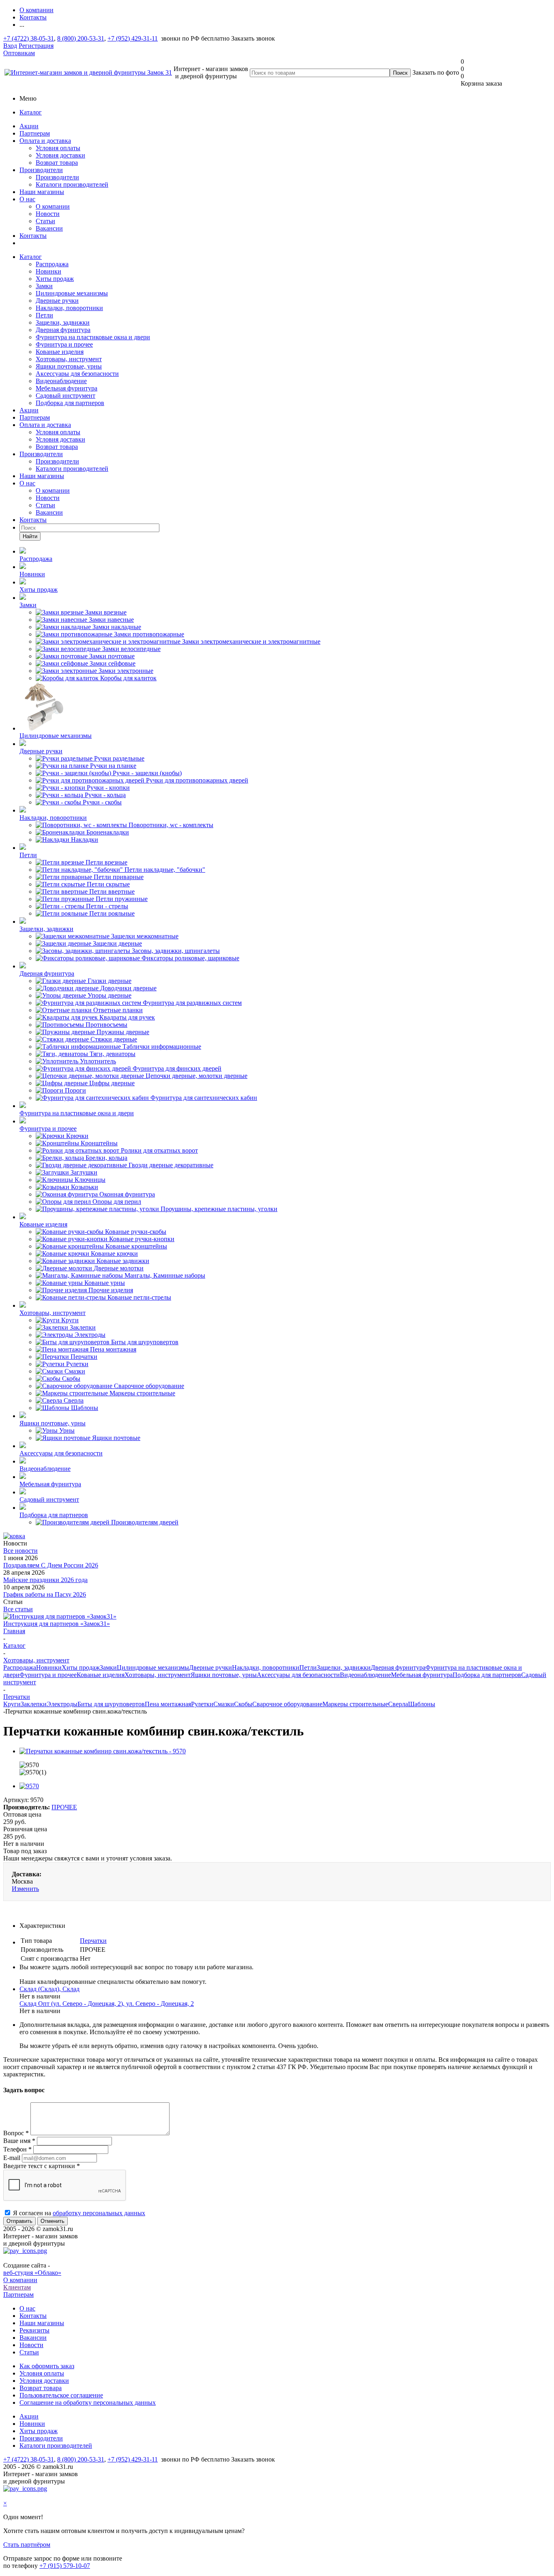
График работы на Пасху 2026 (45, 1594)
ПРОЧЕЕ (64, 1807)
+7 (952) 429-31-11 (133, 38)
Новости (48, 214)
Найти (30, 536)
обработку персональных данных (99, 2213)
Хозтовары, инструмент (69, 359)
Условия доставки (60, 155)
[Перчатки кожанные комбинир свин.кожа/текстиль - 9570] (103, 1751)
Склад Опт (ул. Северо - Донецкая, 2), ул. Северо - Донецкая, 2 (107, 2004)
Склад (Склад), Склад (49, 1989)
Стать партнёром (27, 2545)
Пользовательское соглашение (61, 2395)
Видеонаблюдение (61, 381)
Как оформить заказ (47, 2366)
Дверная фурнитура (63, 330)
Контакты (33, 236)
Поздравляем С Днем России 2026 (51, 1565)
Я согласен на (79, 2213)
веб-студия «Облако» (32, 2273)
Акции (29, 126)
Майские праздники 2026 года (45, 1580)
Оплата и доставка (45, 141)
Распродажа (52, 264)
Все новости (20, 1551)
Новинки (48, 271)
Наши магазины (42, 192)
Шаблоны (422, 1704)
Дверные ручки (57, 301)
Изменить (25, 1889)
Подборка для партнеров (70, 403)
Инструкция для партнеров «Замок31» (57, 1624)
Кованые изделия (60, 352)
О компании (53, 206)
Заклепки (34, 1704)
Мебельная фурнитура (67, 388)
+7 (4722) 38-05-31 (29, 38)
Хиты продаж (55, 279)
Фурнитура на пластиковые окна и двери (93, 337)
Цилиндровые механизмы (72, 293)
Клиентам (17, 2287)
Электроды (62, 1704)
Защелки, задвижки (63, 322)
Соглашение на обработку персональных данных (88, 2402)
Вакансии (49, 228)
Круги (12, 1704)
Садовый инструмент (65, 396)
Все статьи (18, 1609)
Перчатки (93, 1941)
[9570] (29, 1786)
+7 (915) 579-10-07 (65, 2566)
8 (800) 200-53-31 (81, 38)
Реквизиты (34, 2330)
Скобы (243, 1704)
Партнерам (35, 133)
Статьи (45, 221)
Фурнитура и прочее (64, 344)
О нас (27, 199)
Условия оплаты (58, 148)
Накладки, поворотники (69, 308)
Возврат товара (57, 163)
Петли (44, 315)
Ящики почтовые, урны (69, 366)
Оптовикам (19, 53)
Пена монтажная (168, 1704)
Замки (44, 286)
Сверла (398, 1704)
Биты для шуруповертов (111, 1704)
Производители (41, 170)
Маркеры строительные (355, 1704)
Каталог (31, 112)
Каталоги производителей (72, 184)
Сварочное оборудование (287, 1704)
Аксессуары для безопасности (77, 374)
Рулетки (202, 1704)
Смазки (224, 1704)
